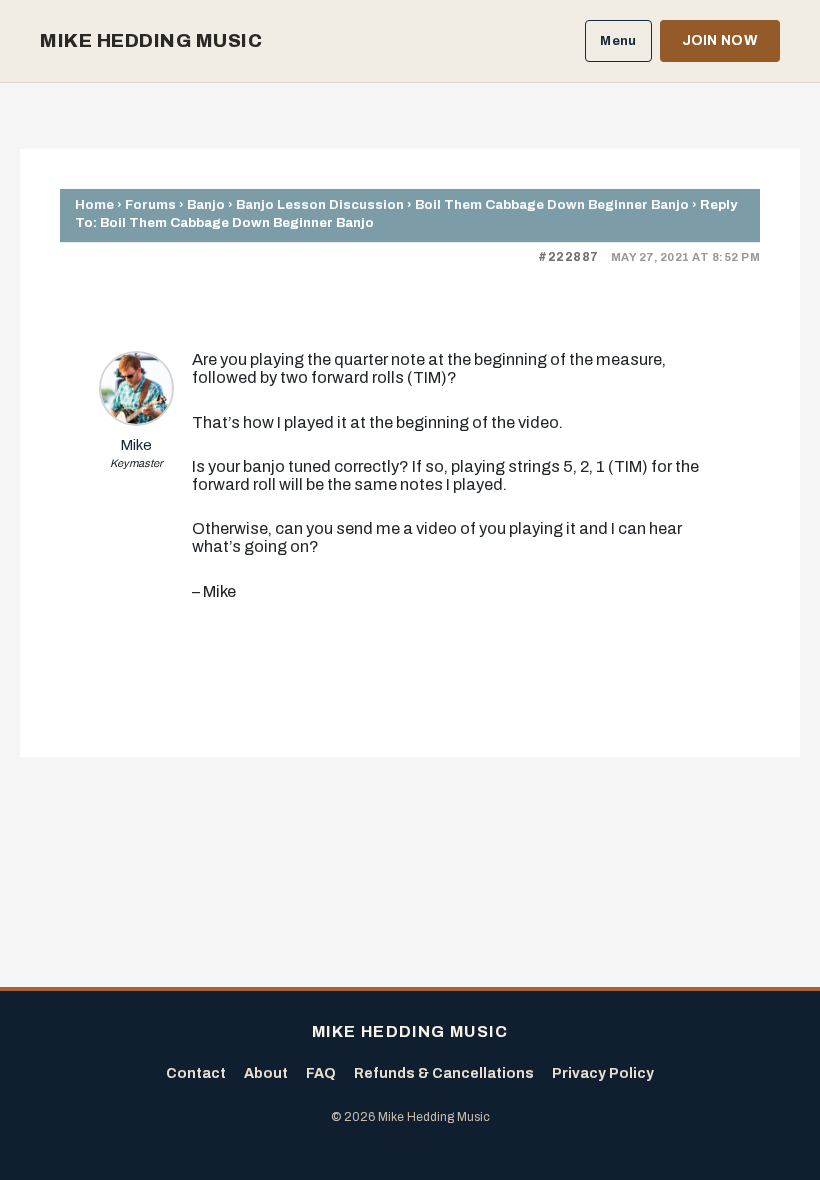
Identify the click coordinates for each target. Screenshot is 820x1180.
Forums (150, 204)
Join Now (720, 40)
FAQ (321, 1073)
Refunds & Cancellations (444, 1073)
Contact (196, 1073)
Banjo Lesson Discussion (320, 204)
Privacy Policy (603, 1073)
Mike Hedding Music (151, 41)
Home (94, 204)
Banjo (206, 204)
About (266, 1073)
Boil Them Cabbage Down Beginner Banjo (552, 204)
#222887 (568, 257)
